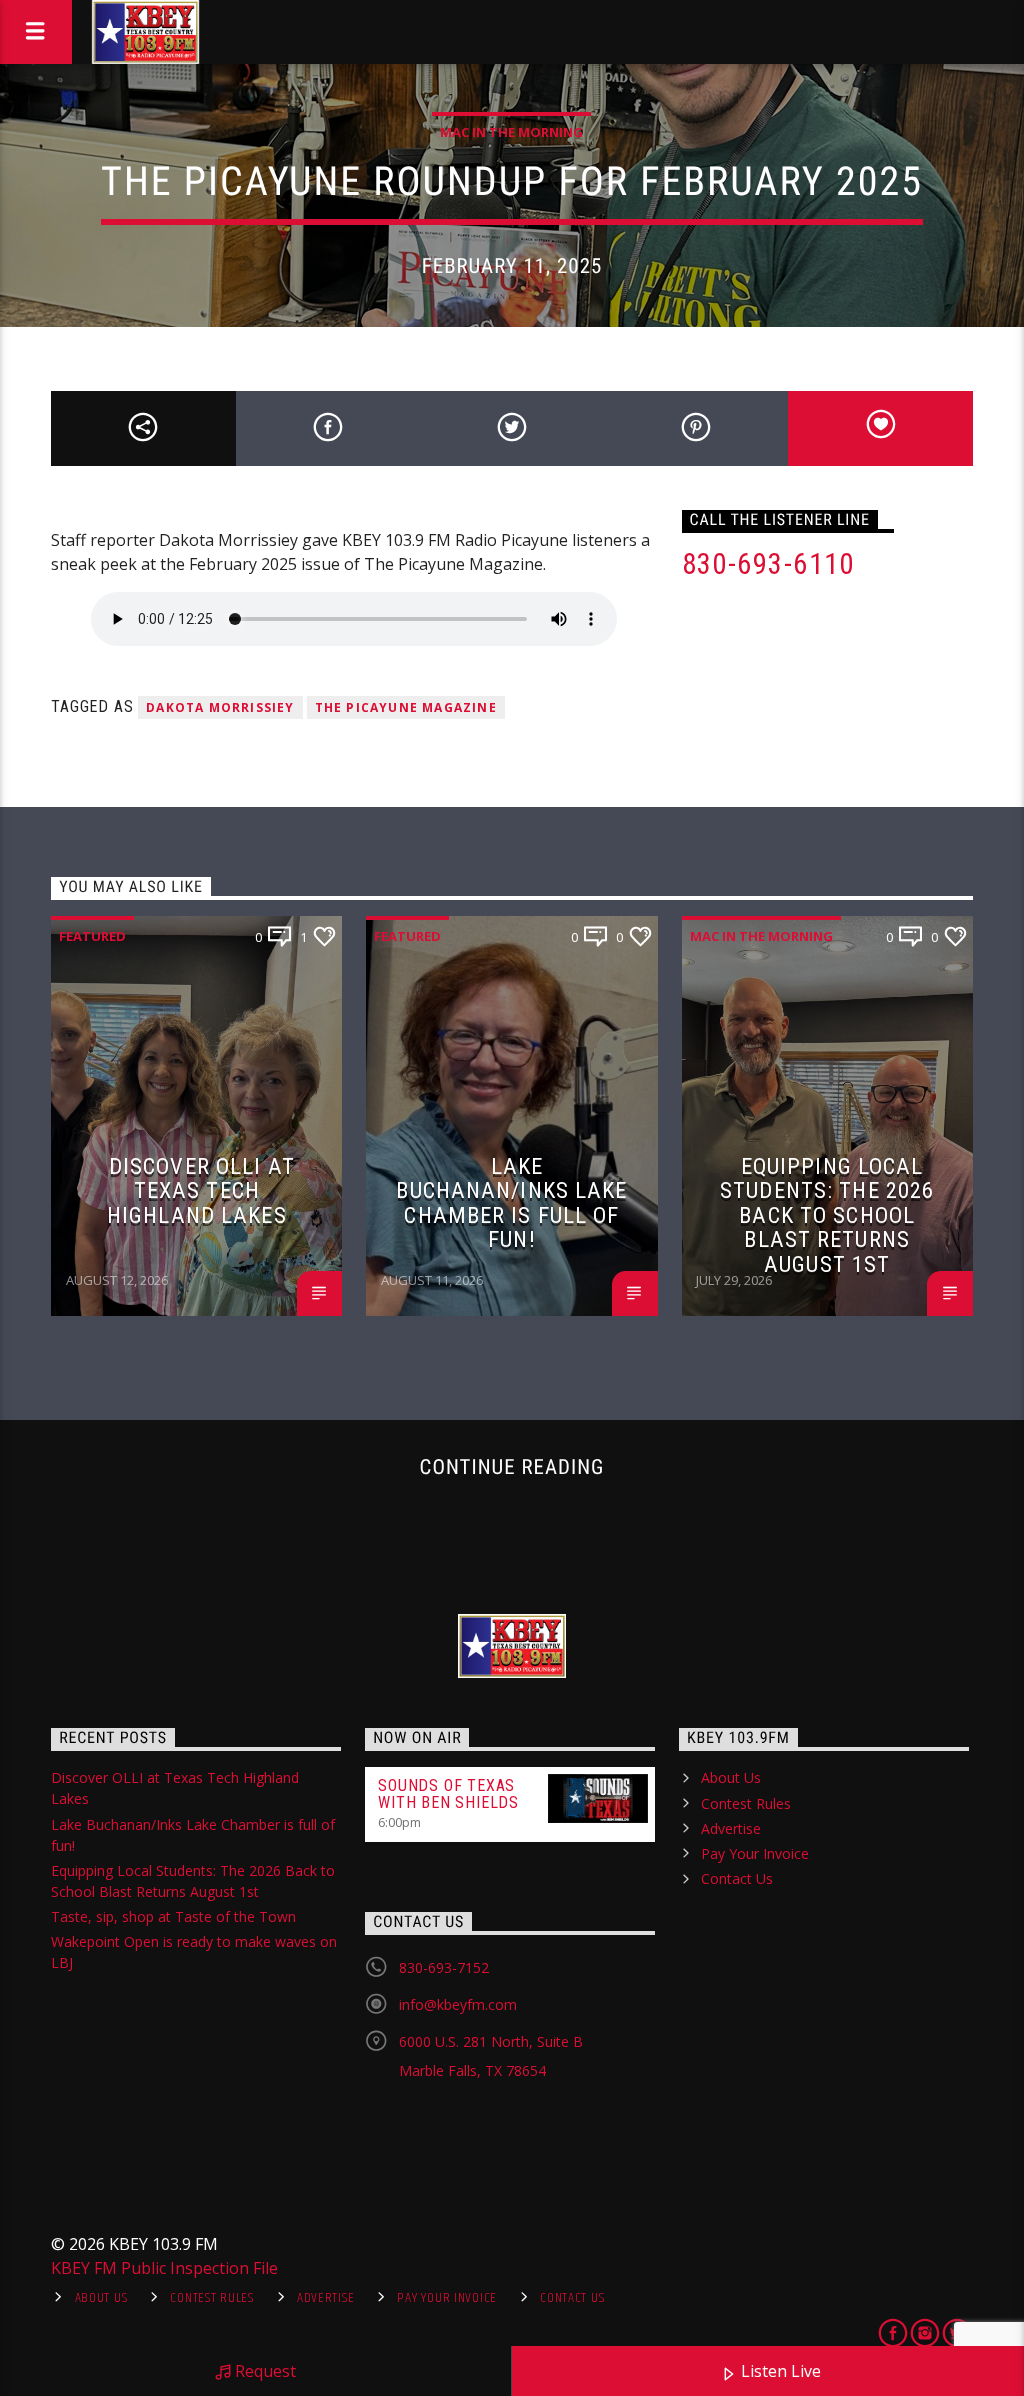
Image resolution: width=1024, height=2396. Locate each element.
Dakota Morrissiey (220, 707)
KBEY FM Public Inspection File (164, 2268)
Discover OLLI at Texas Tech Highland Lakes (201, 1190)
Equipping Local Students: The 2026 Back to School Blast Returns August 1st (827, 1215)
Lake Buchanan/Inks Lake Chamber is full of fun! (511, 1203)
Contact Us (737, 1878)
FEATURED (92, 936)
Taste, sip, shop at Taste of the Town (173, 1916)
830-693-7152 (444, 1967)
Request (263, 2371)
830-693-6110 (768, 564)
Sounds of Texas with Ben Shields (448, 1794)
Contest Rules (746, 1803)
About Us (731, 1777)
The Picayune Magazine (406, 707)
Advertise (731, 1828)
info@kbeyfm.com (458, 2004)
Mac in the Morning (511, 132)
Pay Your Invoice (755, 1853)
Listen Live (779, 2371)
